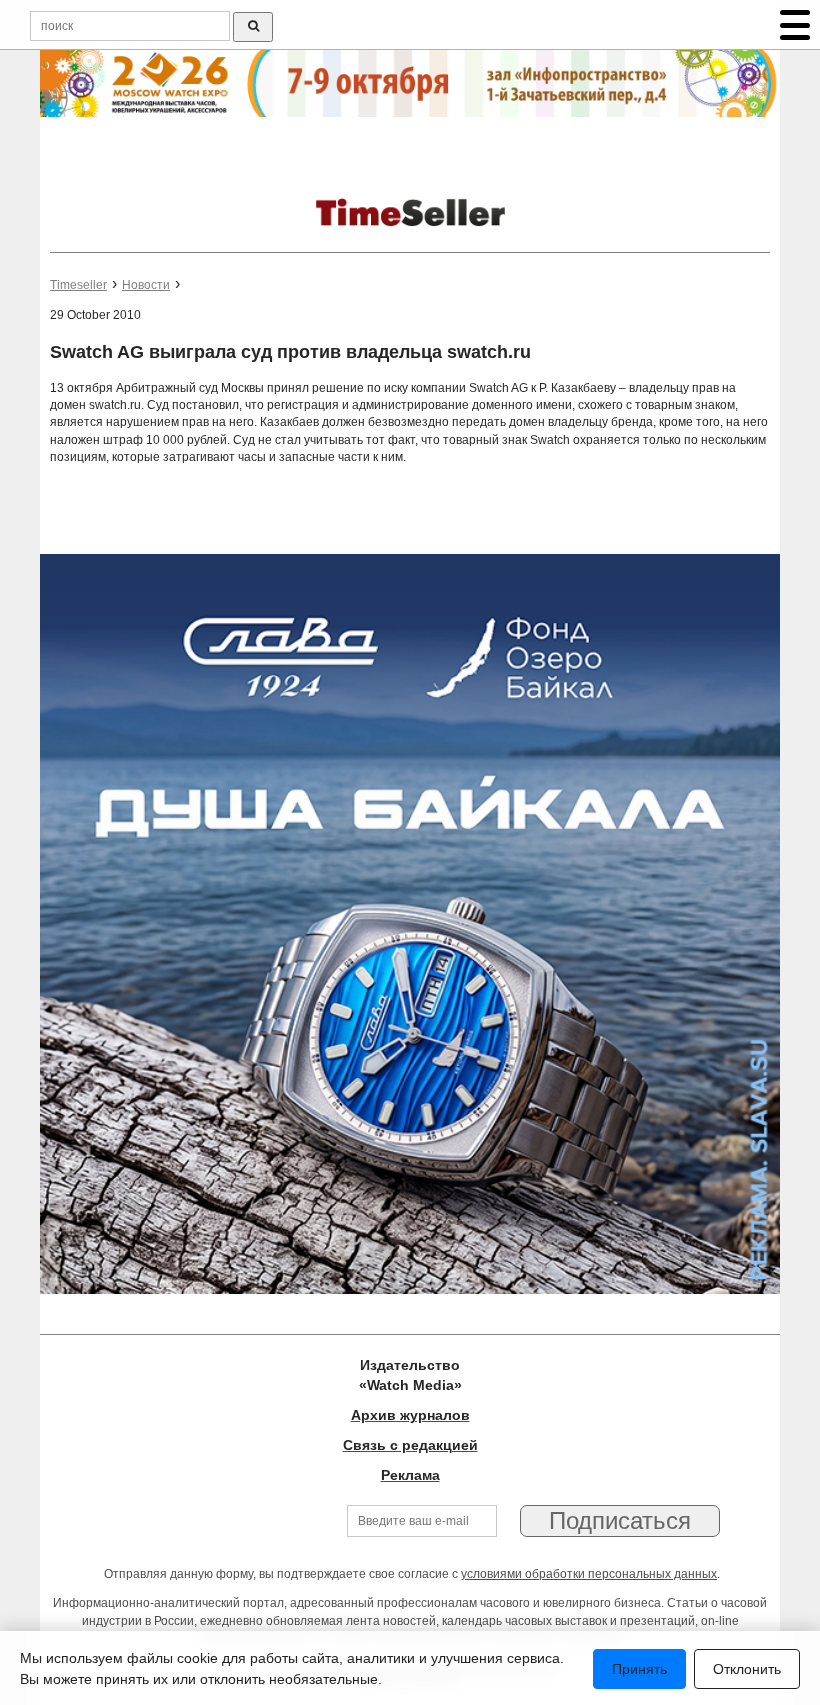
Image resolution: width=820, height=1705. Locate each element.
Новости (146, 285)
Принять (639, 1669)
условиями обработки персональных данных (589, 1574)
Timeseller (78, 285)
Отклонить (747, 1669)
